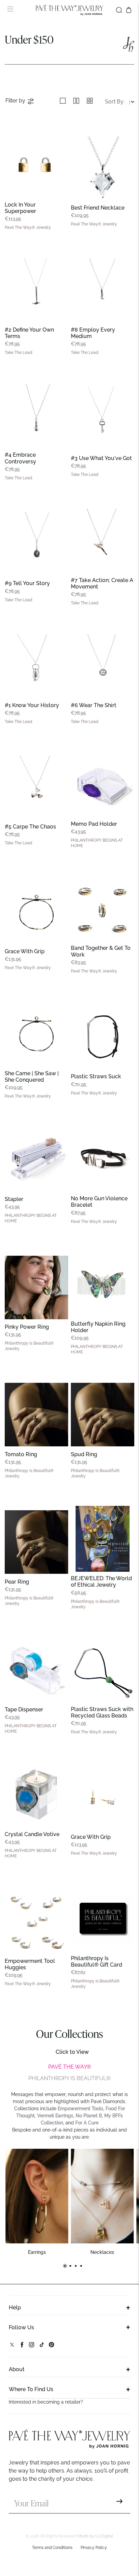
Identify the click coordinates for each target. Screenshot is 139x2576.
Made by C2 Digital (95, 2536)
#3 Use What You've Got (101, 458)
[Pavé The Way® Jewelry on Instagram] (32, 2346)
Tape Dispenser (24, 1710)
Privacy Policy (94, 2548)
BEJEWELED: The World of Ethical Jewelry (101, 1582)
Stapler (14, 1199)
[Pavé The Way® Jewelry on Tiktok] (42, 2346)
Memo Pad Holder (94, 824)
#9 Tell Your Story (27, 583)
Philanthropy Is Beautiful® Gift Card (96, 1961)
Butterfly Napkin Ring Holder (98, 1327)
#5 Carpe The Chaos (30, 827)
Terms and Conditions (52, 2548)
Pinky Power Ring (27, 1327)
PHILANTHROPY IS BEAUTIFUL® (69, 2078)
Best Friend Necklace (98, 208)
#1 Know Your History (32, 705)
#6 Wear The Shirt (94, 705)
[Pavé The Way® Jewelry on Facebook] (22, 2346)
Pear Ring (17, 1582)
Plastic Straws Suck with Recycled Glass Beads (102, 1712)
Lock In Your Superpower (20, 208)
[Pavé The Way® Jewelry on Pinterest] (51, 2346)
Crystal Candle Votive (32, 1834)
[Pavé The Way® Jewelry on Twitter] (12, 2346)
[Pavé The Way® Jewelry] (69, 10)
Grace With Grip (25, 951)
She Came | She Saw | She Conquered (32, 1077)
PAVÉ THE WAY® (70, 2067)
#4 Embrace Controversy (20, 458)
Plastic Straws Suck (96, 1076)
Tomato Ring (21, 1454)
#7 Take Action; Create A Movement (102, 583)
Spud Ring (84, 1454)
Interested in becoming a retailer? (46, 2402)
